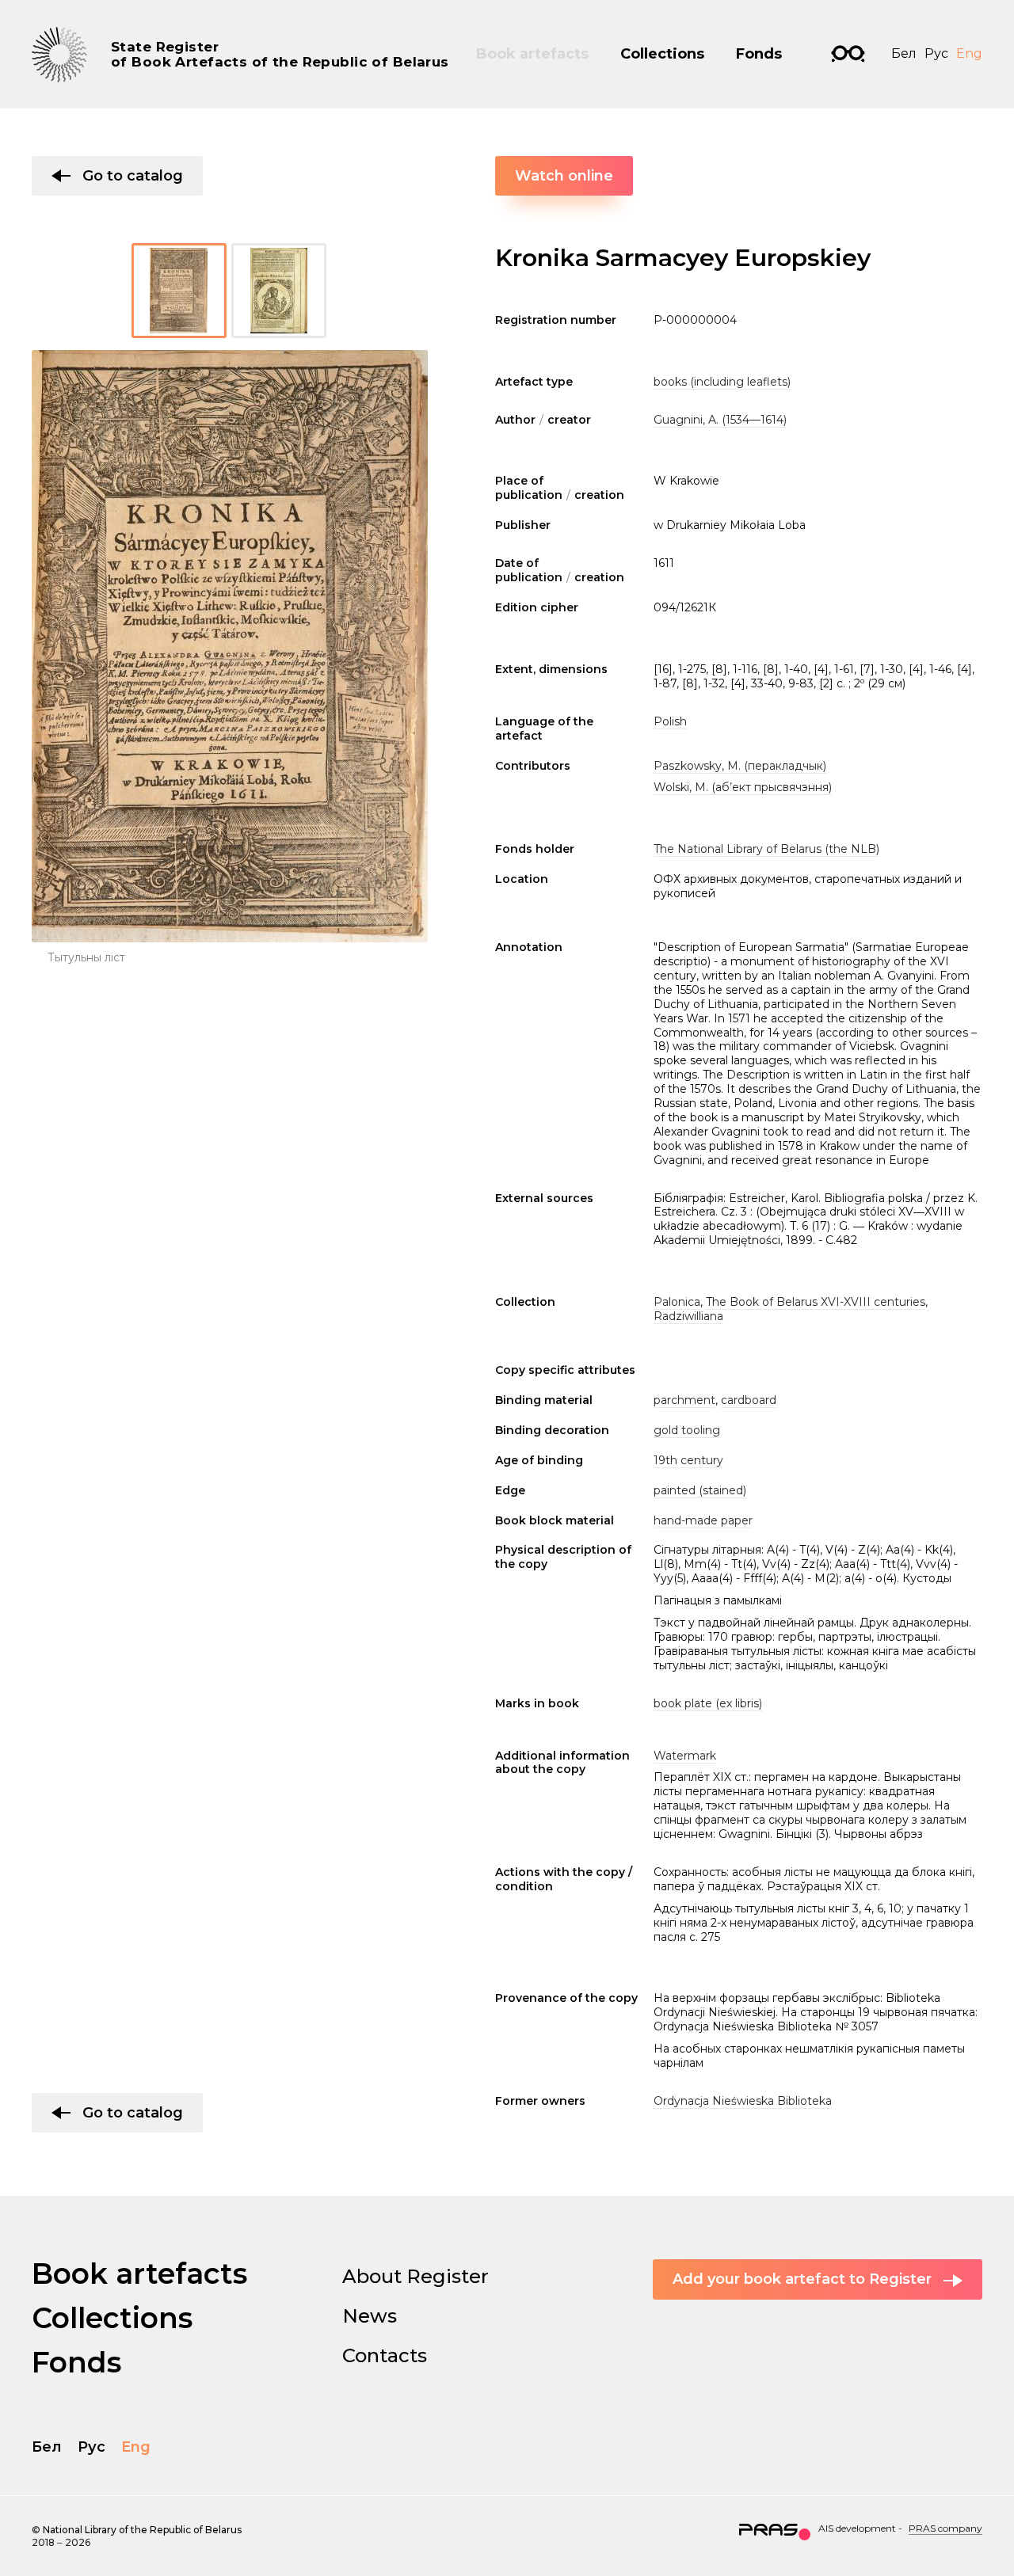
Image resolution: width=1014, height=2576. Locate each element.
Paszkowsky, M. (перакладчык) (740, 766)
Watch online (564, 176)
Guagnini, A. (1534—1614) (720, 420)
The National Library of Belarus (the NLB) (766, 849)
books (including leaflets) (722, 382)
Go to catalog (133, 176)
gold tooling (687, 1430)
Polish (670, 721)
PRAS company (945, 2528)
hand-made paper (703, 1520)
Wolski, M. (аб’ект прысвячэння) (743, 787)
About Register (416, 2276)
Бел (904, 53)
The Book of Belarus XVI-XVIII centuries (816, 1302)
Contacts (385, 2355)
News (370, 2316)
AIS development (857, 2528)
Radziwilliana (688, 1316)
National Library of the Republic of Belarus (142, 2530)
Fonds (759, 54)
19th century (688, 1460)
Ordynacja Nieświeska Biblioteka (743, 2101)
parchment (684, 1400)
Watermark (685, 1756)
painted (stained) (700, 1490)
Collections (662, 54)
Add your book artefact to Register (802, 2279)
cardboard (749, 1400)
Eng (969, 53)
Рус (936, 53)
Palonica (677, 1302)
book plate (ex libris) (708, 1703)
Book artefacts (532, 54)
